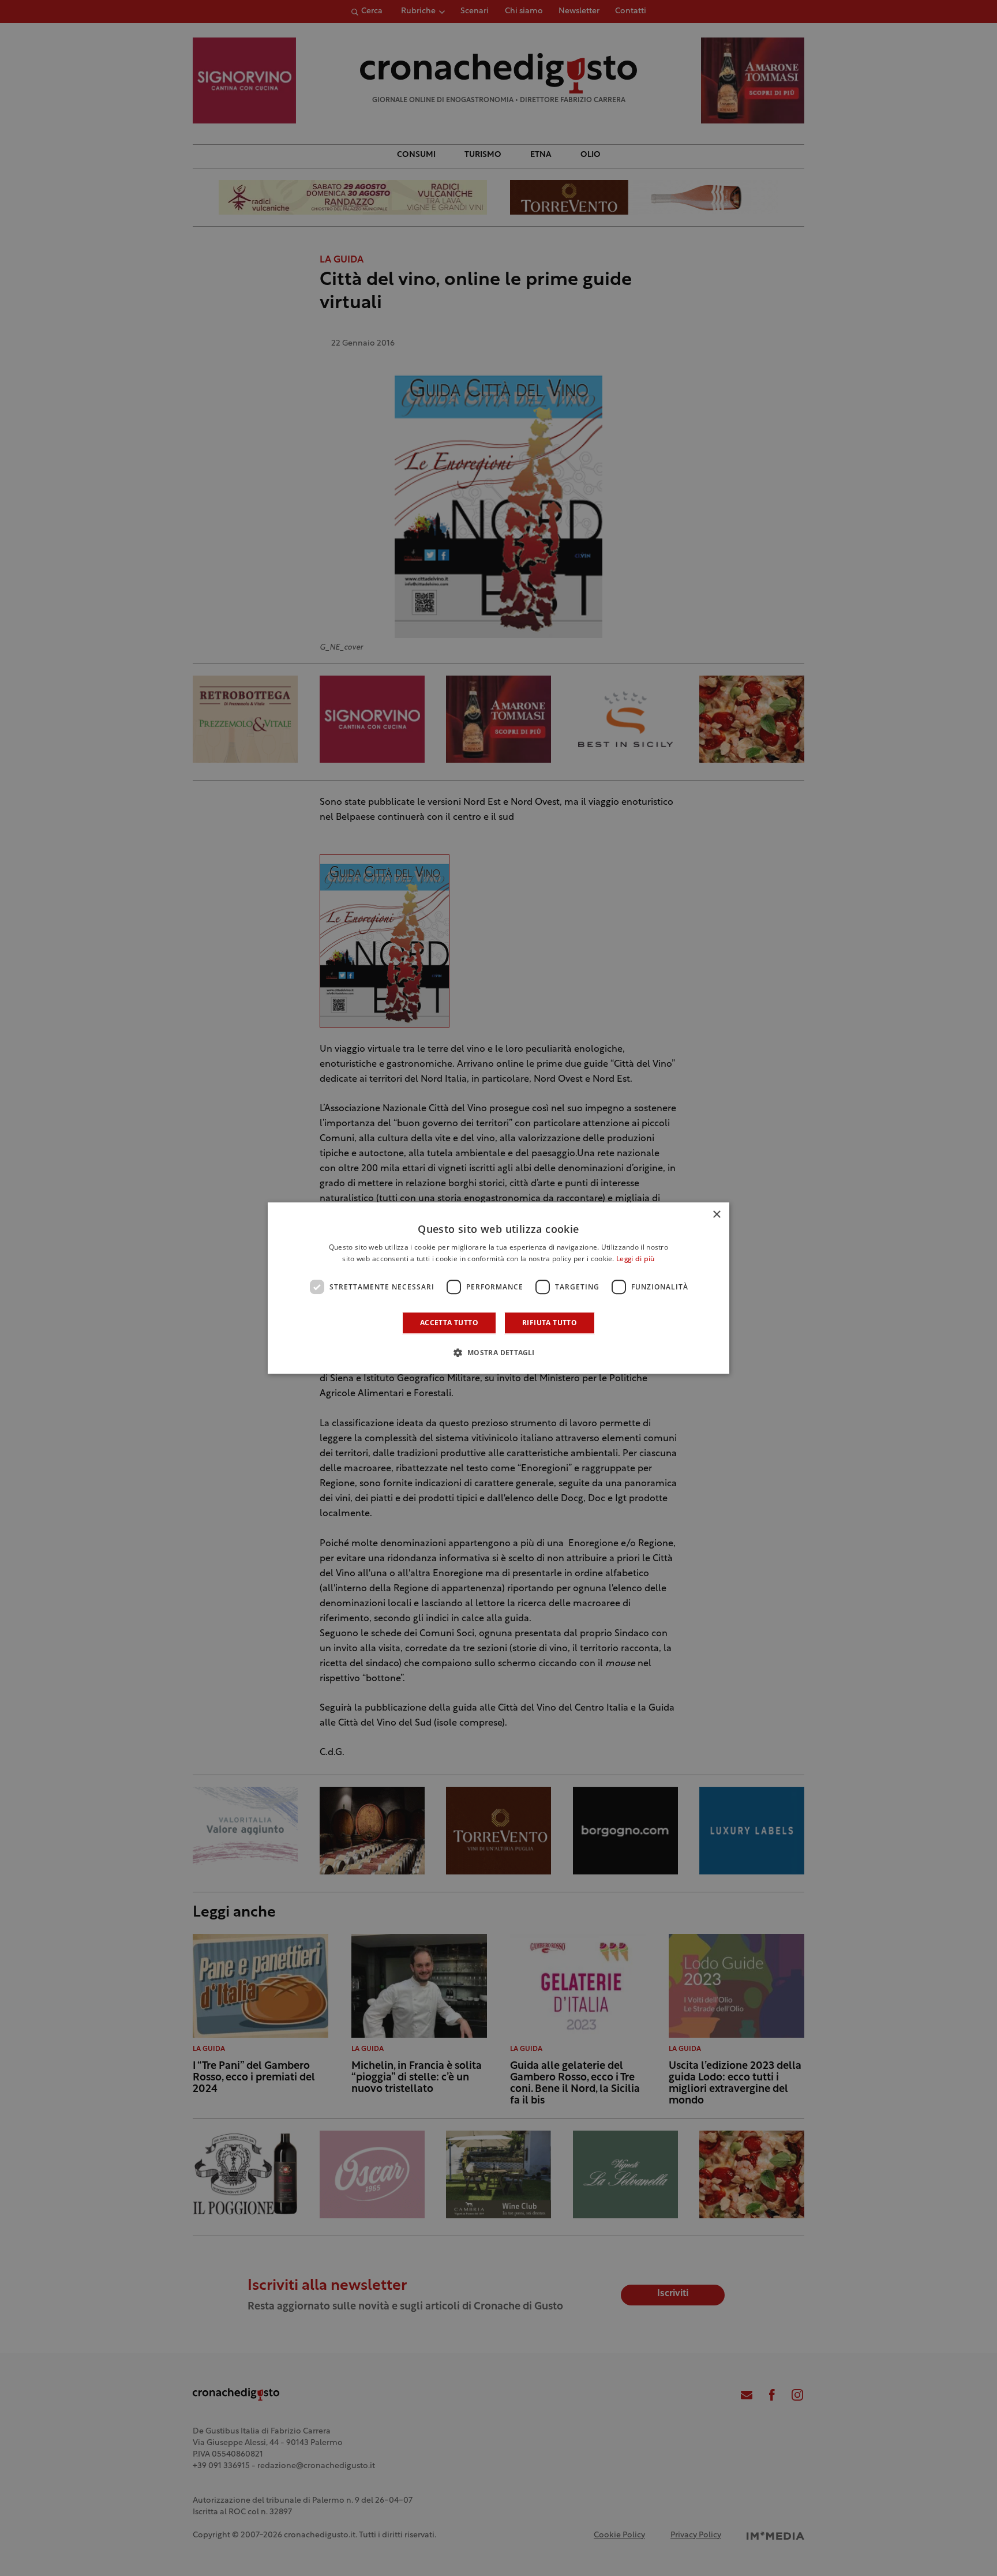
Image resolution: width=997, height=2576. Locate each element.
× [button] (716, 1215)
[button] (498, 1352)
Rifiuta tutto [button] (550, 1323)
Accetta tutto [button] (449, 1323)
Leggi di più (636, 1259)
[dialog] (498, 1288)
